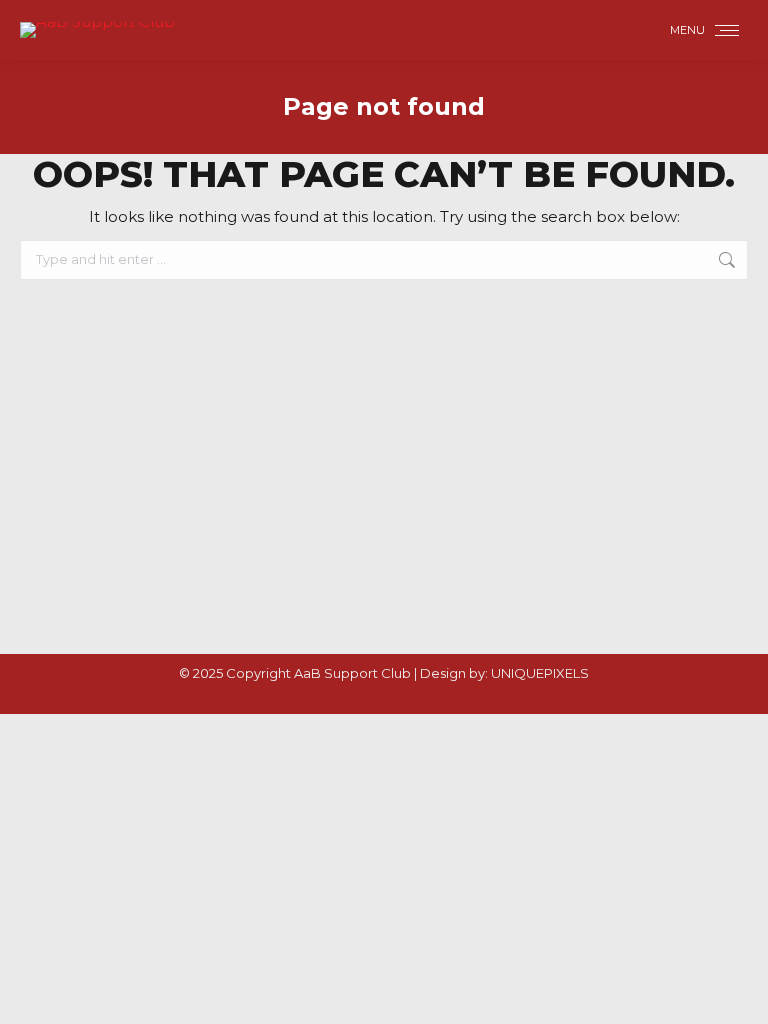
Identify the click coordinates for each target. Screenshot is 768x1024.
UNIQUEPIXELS (540, 673)
